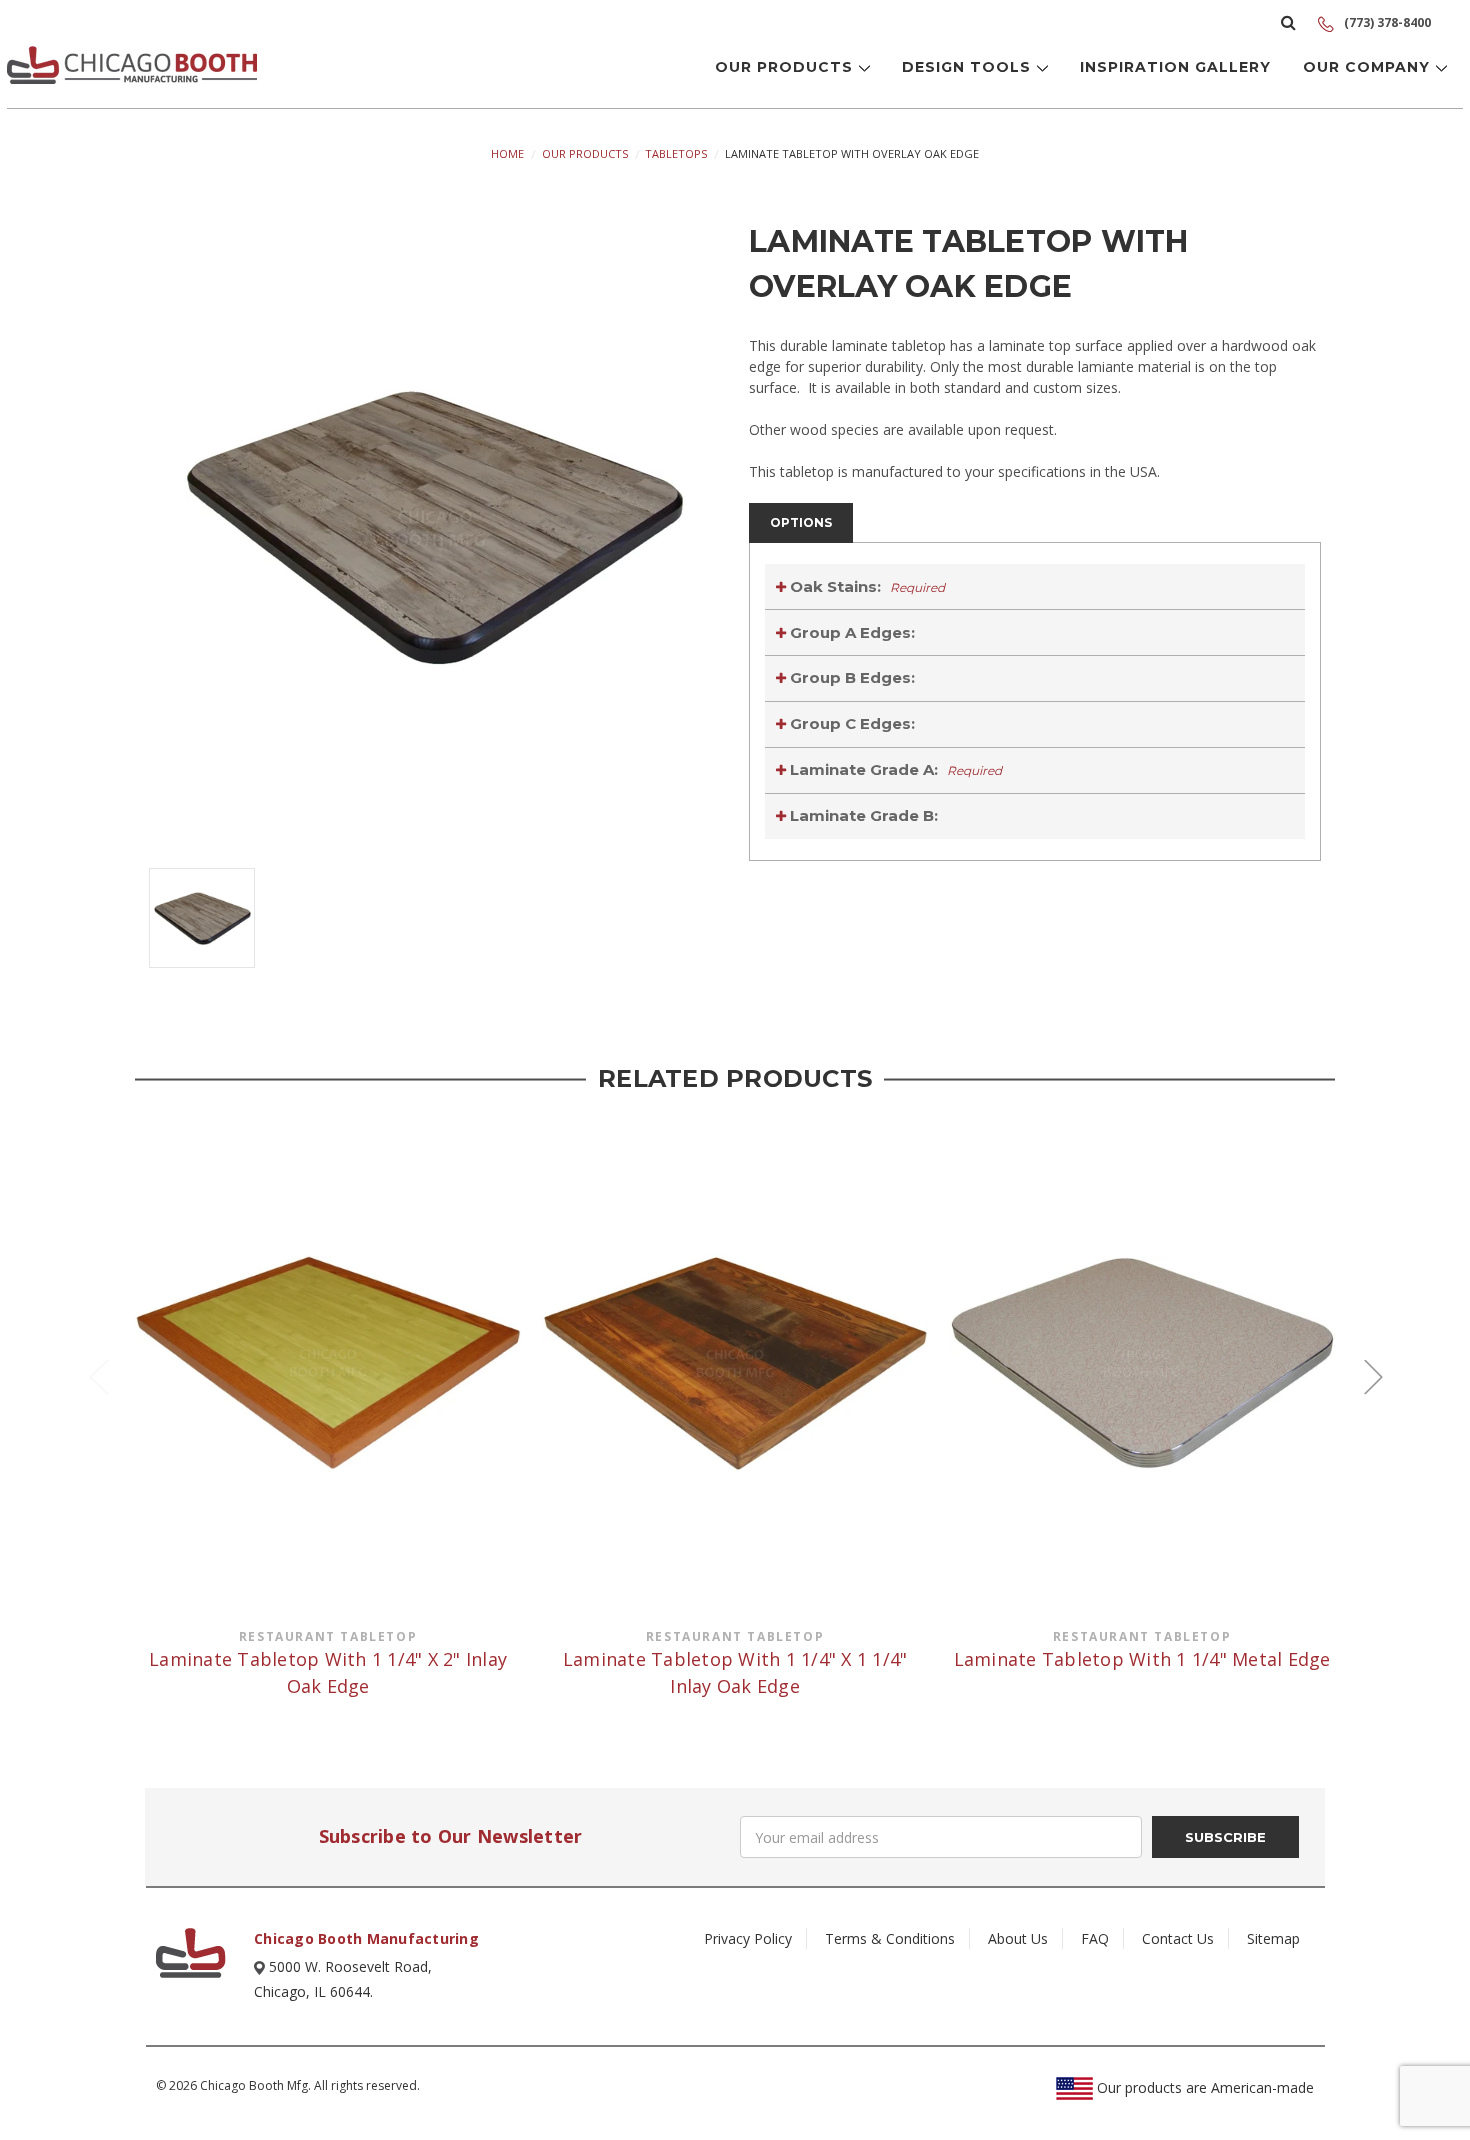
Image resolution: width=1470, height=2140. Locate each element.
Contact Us (1178, 1938)
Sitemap (1273, 1938)
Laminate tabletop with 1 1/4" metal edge (1142, 1659)
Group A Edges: (850, 632)
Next (1373, 1376)
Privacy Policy (748, 1938)
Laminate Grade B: (862, 815)
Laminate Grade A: (894, 769)
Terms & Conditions (890, 1938)
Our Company (1369, 67)
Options (801, 522)
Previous (98, 1376)
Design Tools (969, 67)
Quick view (328, 1362)
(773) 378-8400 (1386, 22)
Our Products (786, 67)
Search (1288, 22)
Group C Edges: (850, 723)
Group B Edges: (850, 677)
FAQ (1095, 1938)
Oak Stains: (865, 586)
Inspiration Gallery (1175, 67)
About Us (1018, 1938)
